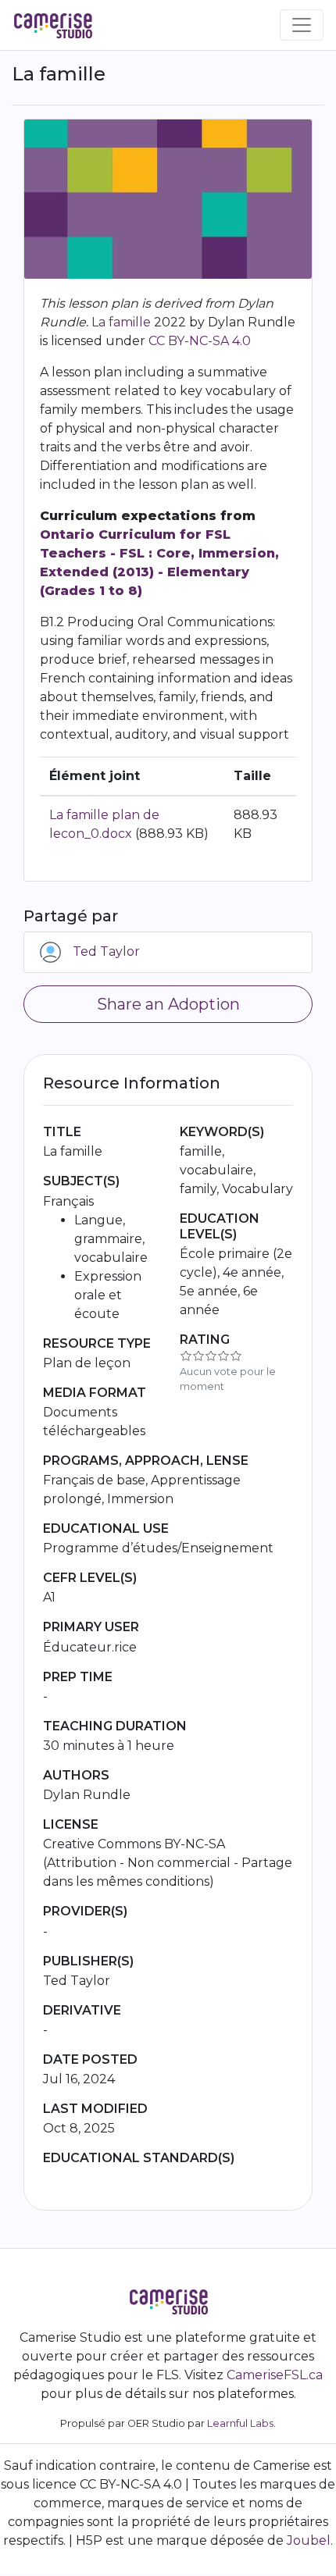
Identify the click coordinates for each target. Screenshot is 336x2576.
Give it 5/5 (236, 1356)
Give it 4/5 (223, 1356)
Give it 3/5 (211, 1356)
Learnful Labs (240, 2423)
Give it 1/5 (186, 1356)
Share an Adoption (168, 1004)
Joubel (309, 2540)
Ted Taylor (106, 951)
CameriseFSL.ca (275, 2375)
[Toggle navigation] (302, 25)
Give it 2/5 (198, 1356)
